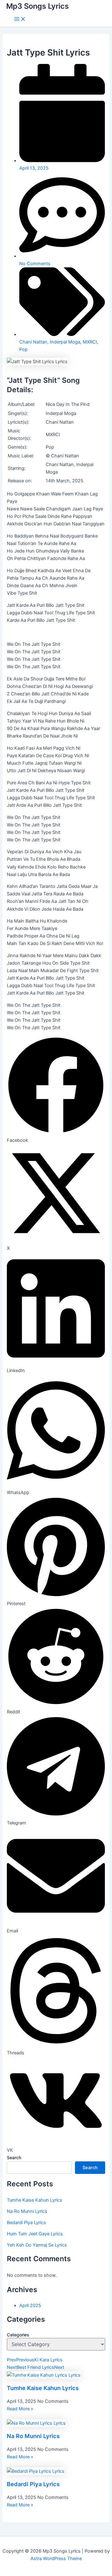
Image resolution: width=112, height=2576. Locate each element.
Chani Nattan (33, 342)
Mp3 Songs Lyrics (37, 6)
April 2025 (30, 2306)
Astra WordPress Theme (56, 2559)
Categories (18, 2335)
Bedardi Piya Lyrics (26, 2223)
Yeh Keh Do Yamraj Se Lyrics (37, 2245)
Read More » (20, 2409)
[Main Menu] (20, 19)
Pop (23, 349)
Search (14, 2157)
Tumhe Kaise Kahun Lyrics (35, 2200)
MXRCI (90, 342)
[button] (56, 1090)
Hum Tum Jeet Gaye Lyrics (35, 2234)
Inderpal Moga (65, 342)
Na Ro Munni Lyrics (27, 2211)
